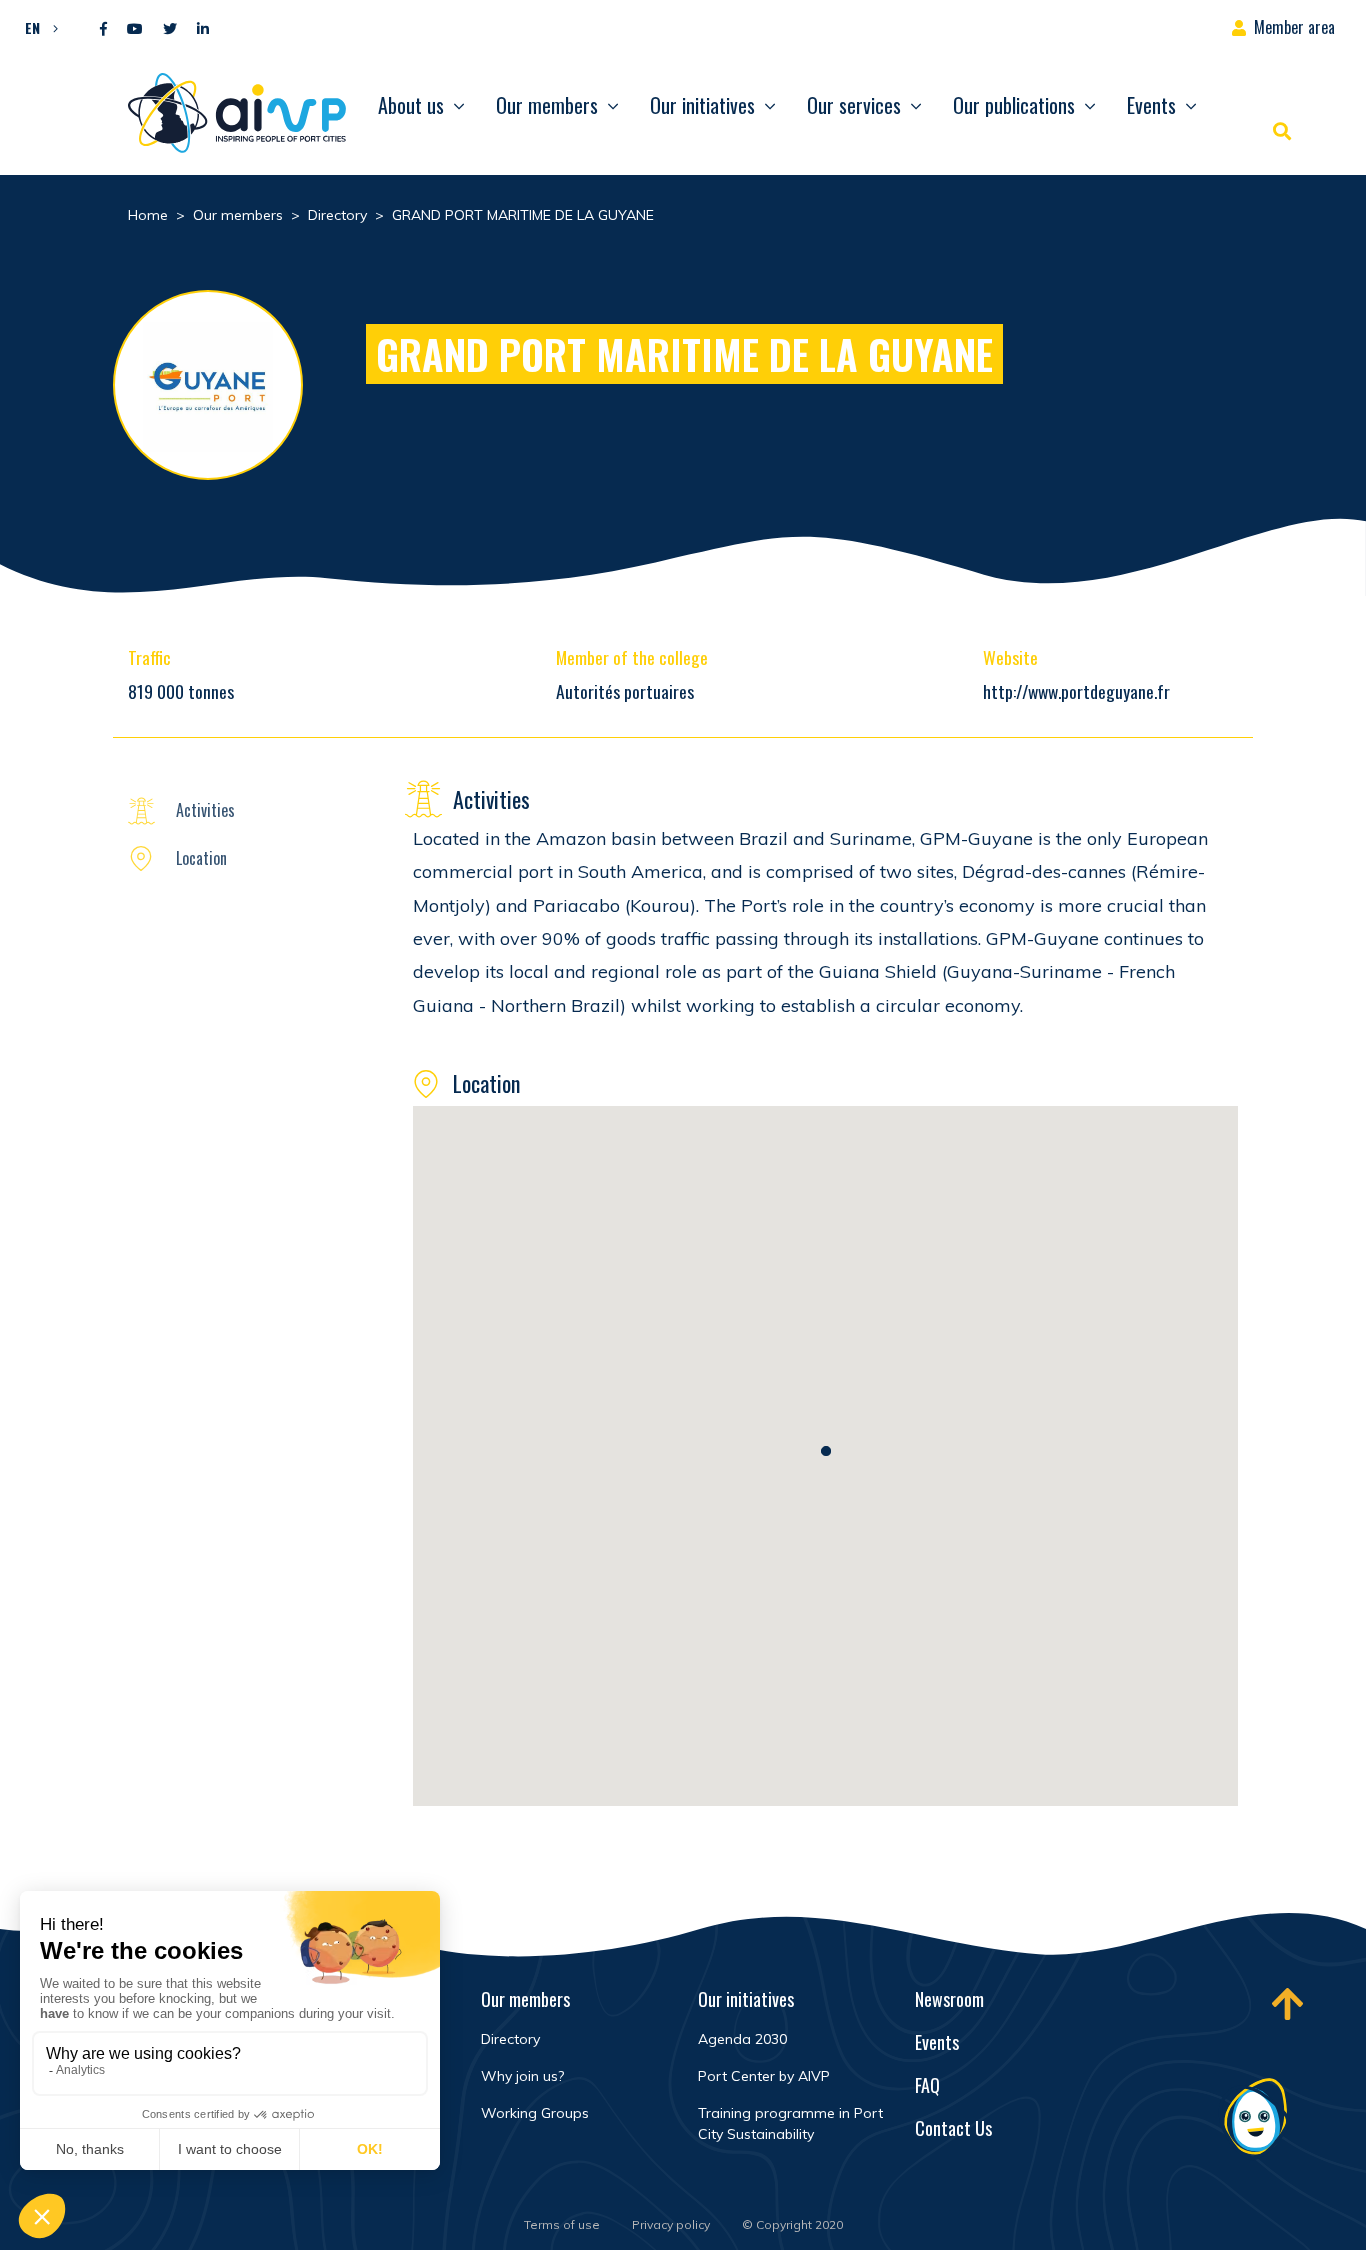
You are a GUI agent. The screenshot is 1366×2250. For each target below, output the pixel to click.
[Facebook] (103, 29)
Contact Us (953, 2128)
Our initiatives (702, 105)
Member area (1294, 27)
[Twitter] (170, 29)
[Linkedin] (203, 29)
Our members (547, 105)
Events (1151, 105)
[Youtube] (135, 29)
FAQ (927, 2085)
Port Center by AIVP (764, 2076)
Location (201, 858)
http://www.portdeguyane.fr (1076, 691)
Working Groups (535, 2113)
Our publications (1014, 105)
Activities (205, 810)
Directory (510, 2039)
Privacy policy (671, 2224)
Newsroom (949, 1999)
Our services (854, 105)
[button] (36, 27)
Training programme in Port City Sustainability (790, 2123)
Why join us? (522, 2076)
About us (411, 105)
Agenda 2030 (742, 2039)
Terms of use (562, 2224)
